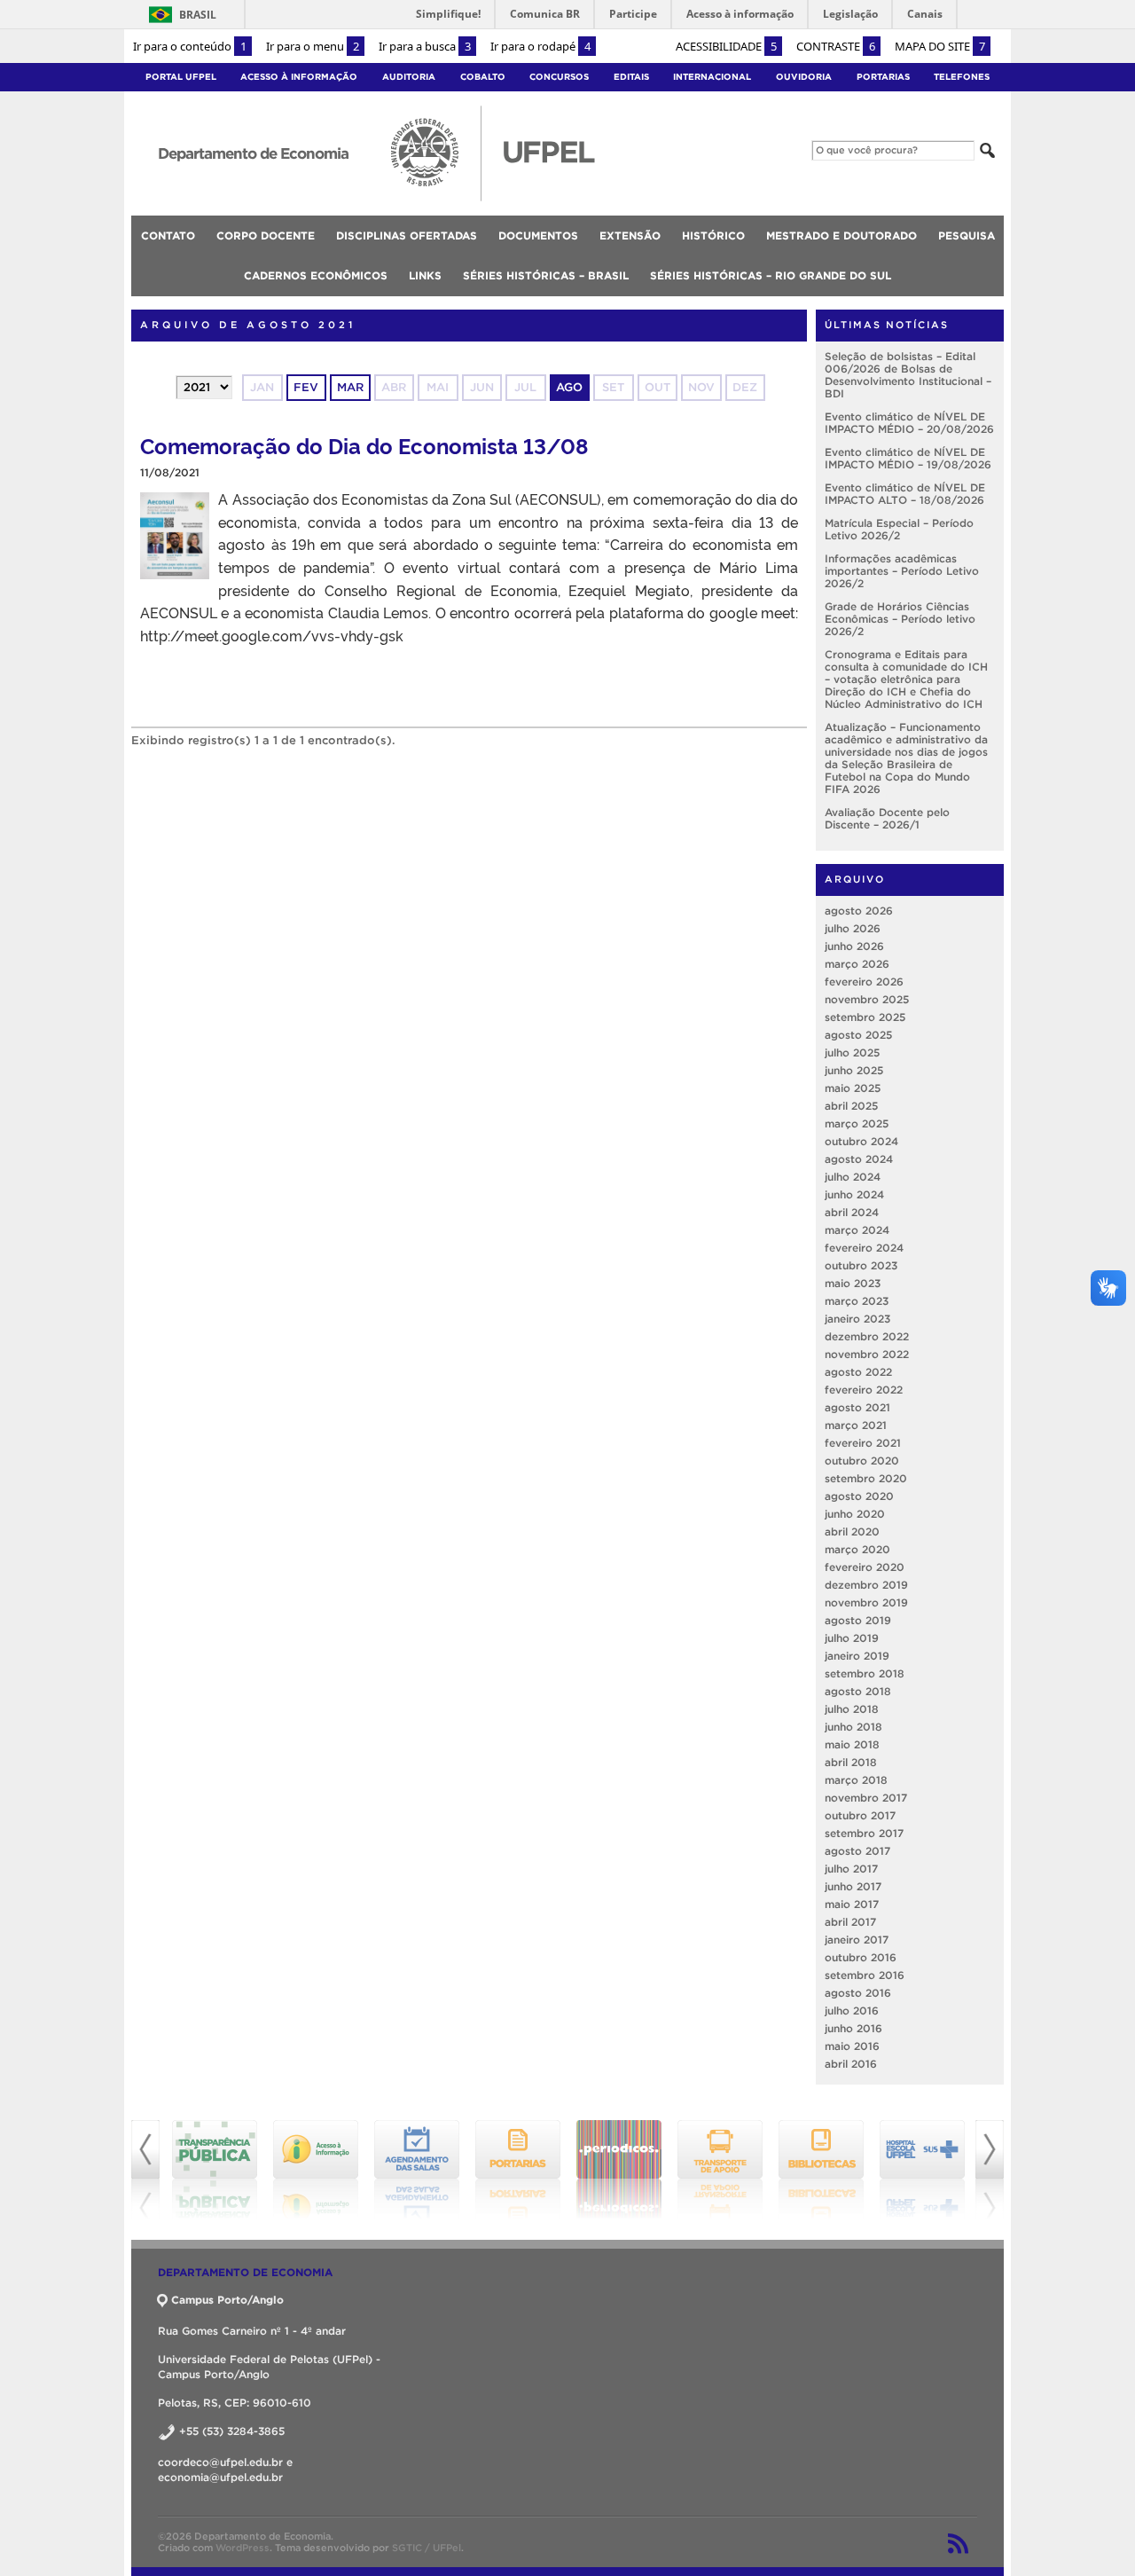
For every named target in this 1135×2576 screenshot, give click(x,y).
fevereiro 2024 (864, 1248)
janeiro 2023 (857, 1319)
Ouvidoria (804, 77)
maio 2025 (853, 1088)
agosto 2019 (858, 1620)
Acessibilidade (726, 46)
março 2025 (857, 1123)
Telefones (962, 77)
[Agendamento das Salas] (316, 2170)
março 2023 (857, 1301)
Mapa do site (940, 46)
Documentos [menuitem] (538, 236)
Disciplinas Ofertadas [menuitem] (407, 236)
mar (350, 387)
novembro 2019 (866, 1602)
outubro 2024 (861, 1141)
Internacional (712, 77)
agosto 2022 (858, 1372)
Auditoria (409, 77)
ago (569, 387)
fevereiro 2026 (864, 982)
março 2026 (857, 964)
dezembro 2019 (866, 1585)
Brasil (198, 15)
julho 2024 (853, 1177)
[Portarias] (417, 2170)
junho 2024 (854, 1194)
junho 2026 (854, 946)
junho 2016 (853, 2028)
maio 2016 (852, 2046)
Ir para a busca (425, 46)
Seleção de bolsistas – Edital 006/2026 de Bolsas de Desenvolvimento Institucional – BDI (908, 375)
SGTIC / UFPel (427, 2548)
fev (306, 387)
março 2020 (857, 1549)
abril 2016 (851, 2064)
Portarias (883, 77)
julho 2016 (852, 2011)
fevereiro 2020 (865, 1567)
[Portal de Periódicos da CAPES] (518, 2170)
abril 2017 (850, 1922)
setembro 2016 (865, 1975)
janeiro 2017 (857, 1940)
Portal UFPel (181, 77)
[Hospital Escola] (821, 2170)
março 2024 (857, 1230)
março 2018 (856, 1780)
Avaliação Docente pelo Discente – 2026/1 (887, 818)
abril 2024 (852, 1212)
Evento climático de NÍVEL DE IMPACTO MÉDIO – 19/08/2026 (908, 458)
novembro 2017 (866, 1798)
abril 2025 (851, 1106)
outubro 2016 (861, 1957)
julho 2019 (852, 1638)
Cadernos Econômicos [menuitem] (316, 275)
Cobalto (483, 77)
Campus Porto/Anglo (227, 2300)
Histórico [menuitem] (713, 236)
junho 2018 (853, 1727)
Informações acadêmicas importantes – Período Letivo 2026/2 (902, 571)
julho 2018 (852, 1709)
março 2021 (856, 1425)
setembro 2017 (864, 1833)
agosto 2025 (858, 1035)
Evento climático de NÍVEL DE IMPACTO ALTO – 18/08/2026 (905, 494)
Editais (631, 77)
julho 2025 (852, 1052)
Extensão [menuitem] (630, 236)
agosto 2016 (858, 1993)
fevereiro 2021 (863, 1443)
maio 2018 (852, 1744)
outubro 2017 (860, 1815)
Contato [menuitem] (168, 236)
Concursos (559, 77)
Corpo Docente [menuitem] (266, 236)
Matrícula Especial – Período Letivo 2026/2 (899, 529)
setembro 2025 (865, 1017)
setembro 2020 (866, 1478)
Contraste (836, 46)
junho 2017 (853, 1886)
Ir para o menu (313, 46)
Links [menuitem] (425, 275)
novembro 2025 (867, 999)
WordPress (243, 2548)
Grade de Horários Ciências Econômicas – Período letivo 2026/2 (900, 619)
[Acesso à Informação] (215, 2170)
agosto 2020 (859, 1496)
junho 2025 (854, 1070)
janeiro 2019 (857, 1656)
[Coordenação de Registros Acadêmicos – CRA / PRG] (922, 2170)
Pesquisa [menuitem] (967, 236)
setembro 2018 (865, 1673)
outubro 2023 (861, 1265)
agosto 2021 (857, 1407)
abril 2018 (851, 1762)
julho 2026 (853, 928)
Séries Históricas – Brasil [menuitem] (546, 275)
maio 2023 (853, 1283)
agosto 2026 (859, 911)
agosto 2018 (858, 1691)
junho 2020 (855, 1514)
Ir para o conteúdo (190, 46)
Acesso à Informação (299, 77)
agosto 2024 (859, 1159)
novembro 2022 (867, 1354)
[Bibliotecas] (720, 2170)
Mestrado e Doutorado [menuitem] (841, 236)
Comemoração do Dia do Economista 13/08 (364, 445)
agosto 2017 (857, 1851)
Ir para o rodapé (540, 46)
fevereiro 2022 (864, 1390)
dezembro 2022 (867, 1336)
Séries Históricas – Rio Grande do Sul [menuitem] (771, 275)
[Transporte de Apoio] (619, 2170)
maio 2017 (852, 1904)
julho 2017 (851, 1869)
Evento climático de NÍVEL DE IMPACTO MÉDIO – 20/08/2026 (909, 423)
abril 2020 (852, 1531)
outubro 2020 (862, 1461)
